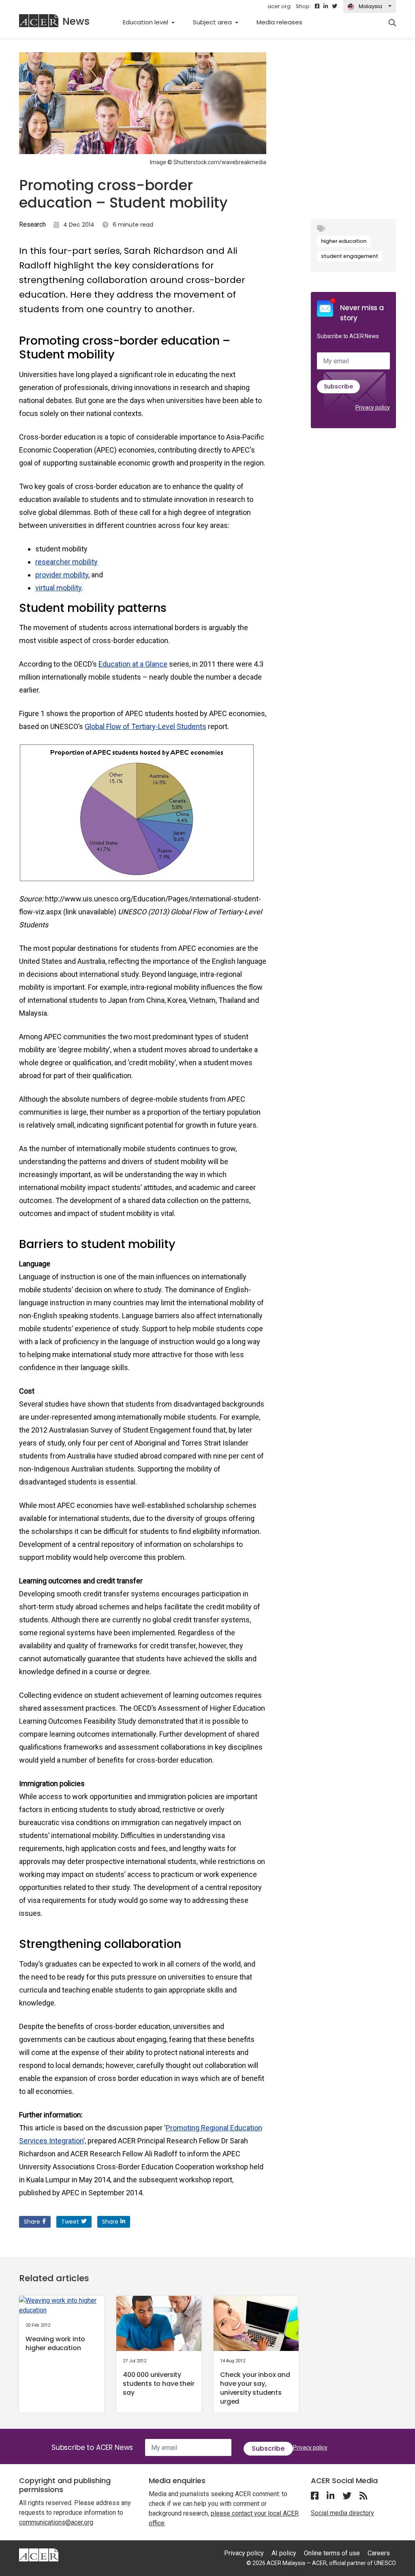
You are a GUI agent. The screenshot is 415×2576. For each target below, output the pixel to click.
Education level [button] (146, 22)
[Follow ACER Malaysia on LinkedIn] (326, 6)
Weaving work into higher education (55, 2343)
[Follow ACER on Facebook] (317, 6)
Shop (303, 6)
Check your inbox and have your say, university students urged (255, 2388)
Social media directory (342, 2513)
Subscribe (338, 386)
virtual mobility (58, 588)
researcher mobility (66, 562)
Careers (379, 2553)
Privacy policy (373, 408)
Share (32, 2222)
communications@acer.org (56, 2522)
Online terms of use (332, 2553)
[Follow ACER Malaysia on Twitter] (335, 6)
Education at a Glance (133, 664)
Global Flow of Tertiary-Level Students (145, 726)
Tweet (70, 2222)
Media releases (284, 22)
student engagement (350, 256)
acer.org (279, 6)
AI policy (284, 2553)
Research (32, 224)
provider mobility (62, 575)
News (76, 21)
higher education (344, 241)
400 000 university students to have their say (158, 2384)
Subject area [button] (213, 22)
